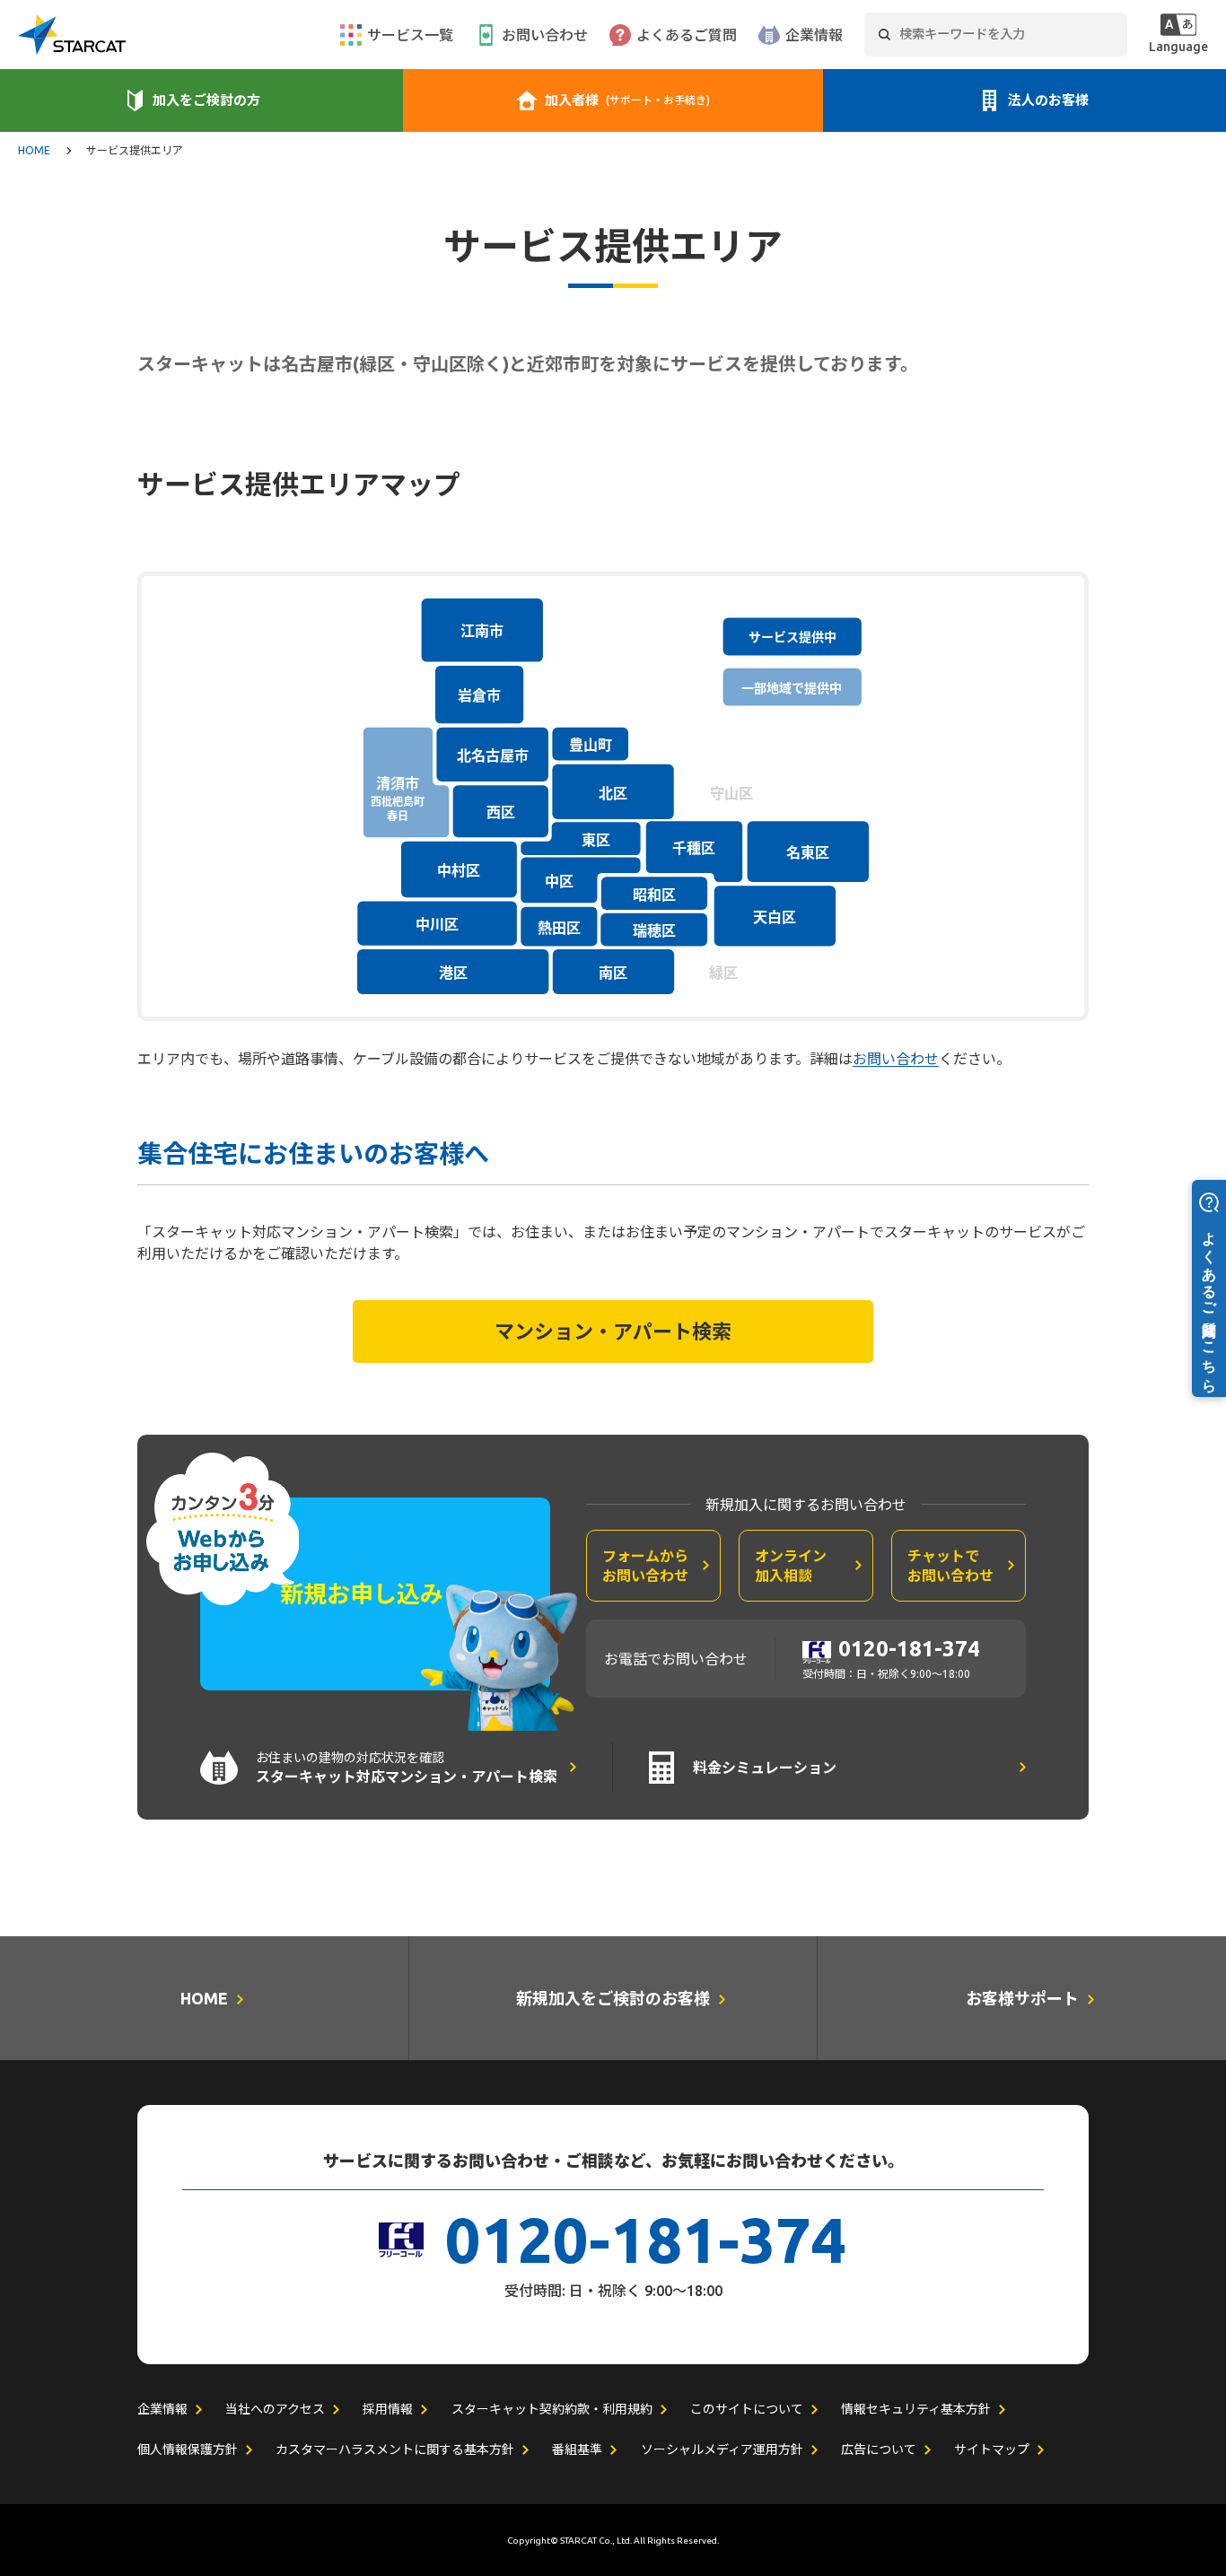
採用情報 (388, 2409)
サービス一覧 (410, 35)
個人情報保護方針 (188, 2449)
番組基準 (577, 2449)
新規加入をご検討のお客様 (613, 1998)
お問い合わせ (545, 35)
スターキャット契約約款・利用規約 (552, 2409)
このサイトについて (747, 2409)
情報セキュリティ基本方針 (916, 2409)
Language (1178, 47)
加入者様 (627, 100)
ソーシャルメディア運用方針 (722, 2449)
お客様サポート (1022, 1998)
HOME (34, 151)
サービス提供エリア (135, 151)
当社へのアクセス (275, 2409)
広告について (879, 2449)
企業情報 (814, 35)
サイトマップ (992, 2449)
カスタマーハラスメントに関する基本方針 (395, 2449)
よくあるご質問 (687, 35)
